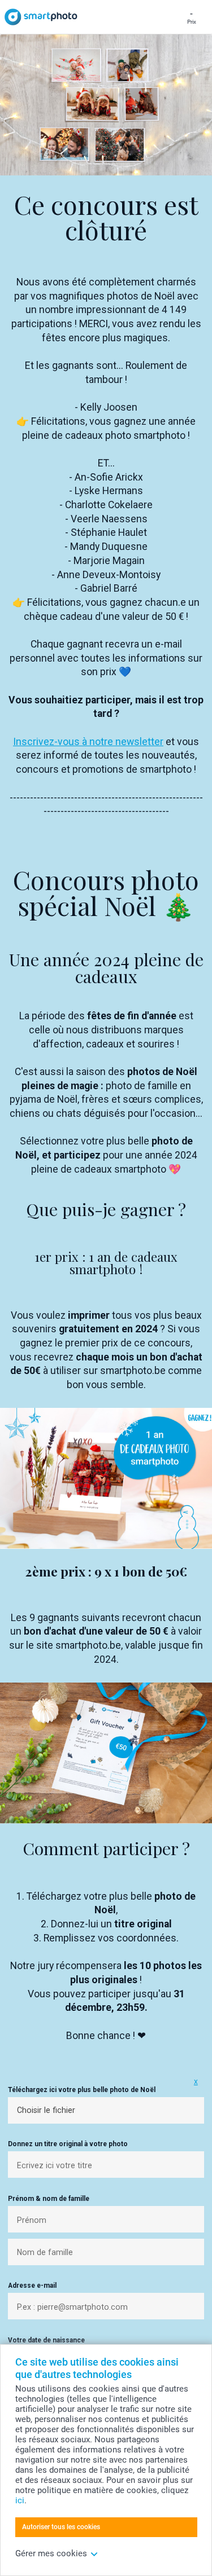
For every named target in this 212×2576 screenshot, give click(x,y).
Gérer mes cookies (51, 2553)
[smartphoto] (41, 17)
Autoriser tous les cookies (61, 2527)
